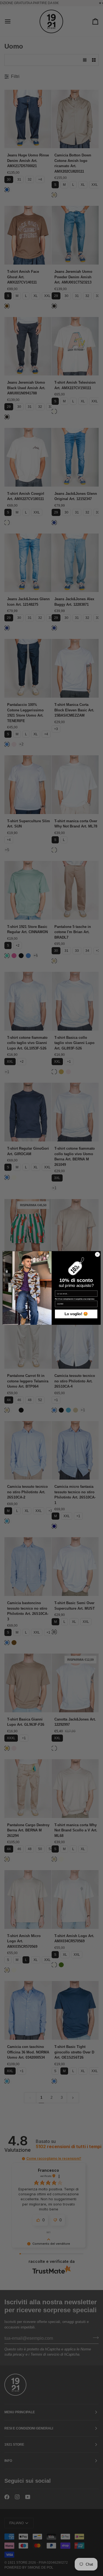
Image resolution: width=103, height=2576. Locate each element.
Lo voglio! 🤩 (76, 1314)
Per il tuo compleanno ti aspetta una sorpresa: (75, 1299)
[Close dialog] (97, 1255)
